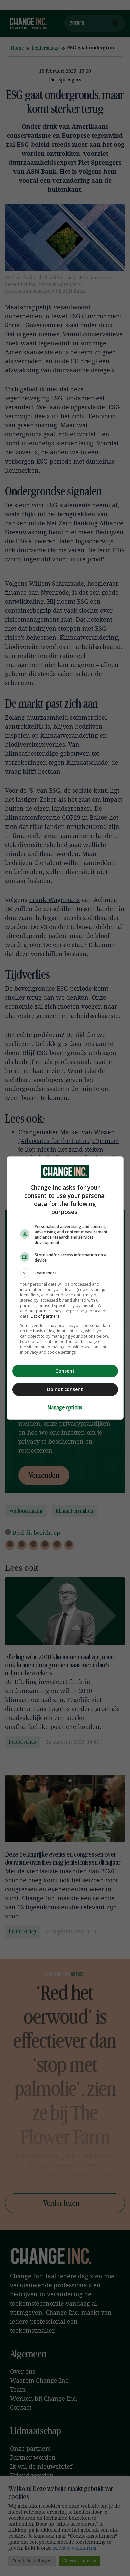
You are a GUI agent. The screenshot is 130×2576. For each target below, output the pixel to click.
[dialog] (65, 1288)
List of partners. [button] (45, 1316)
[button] (65, 1273)
